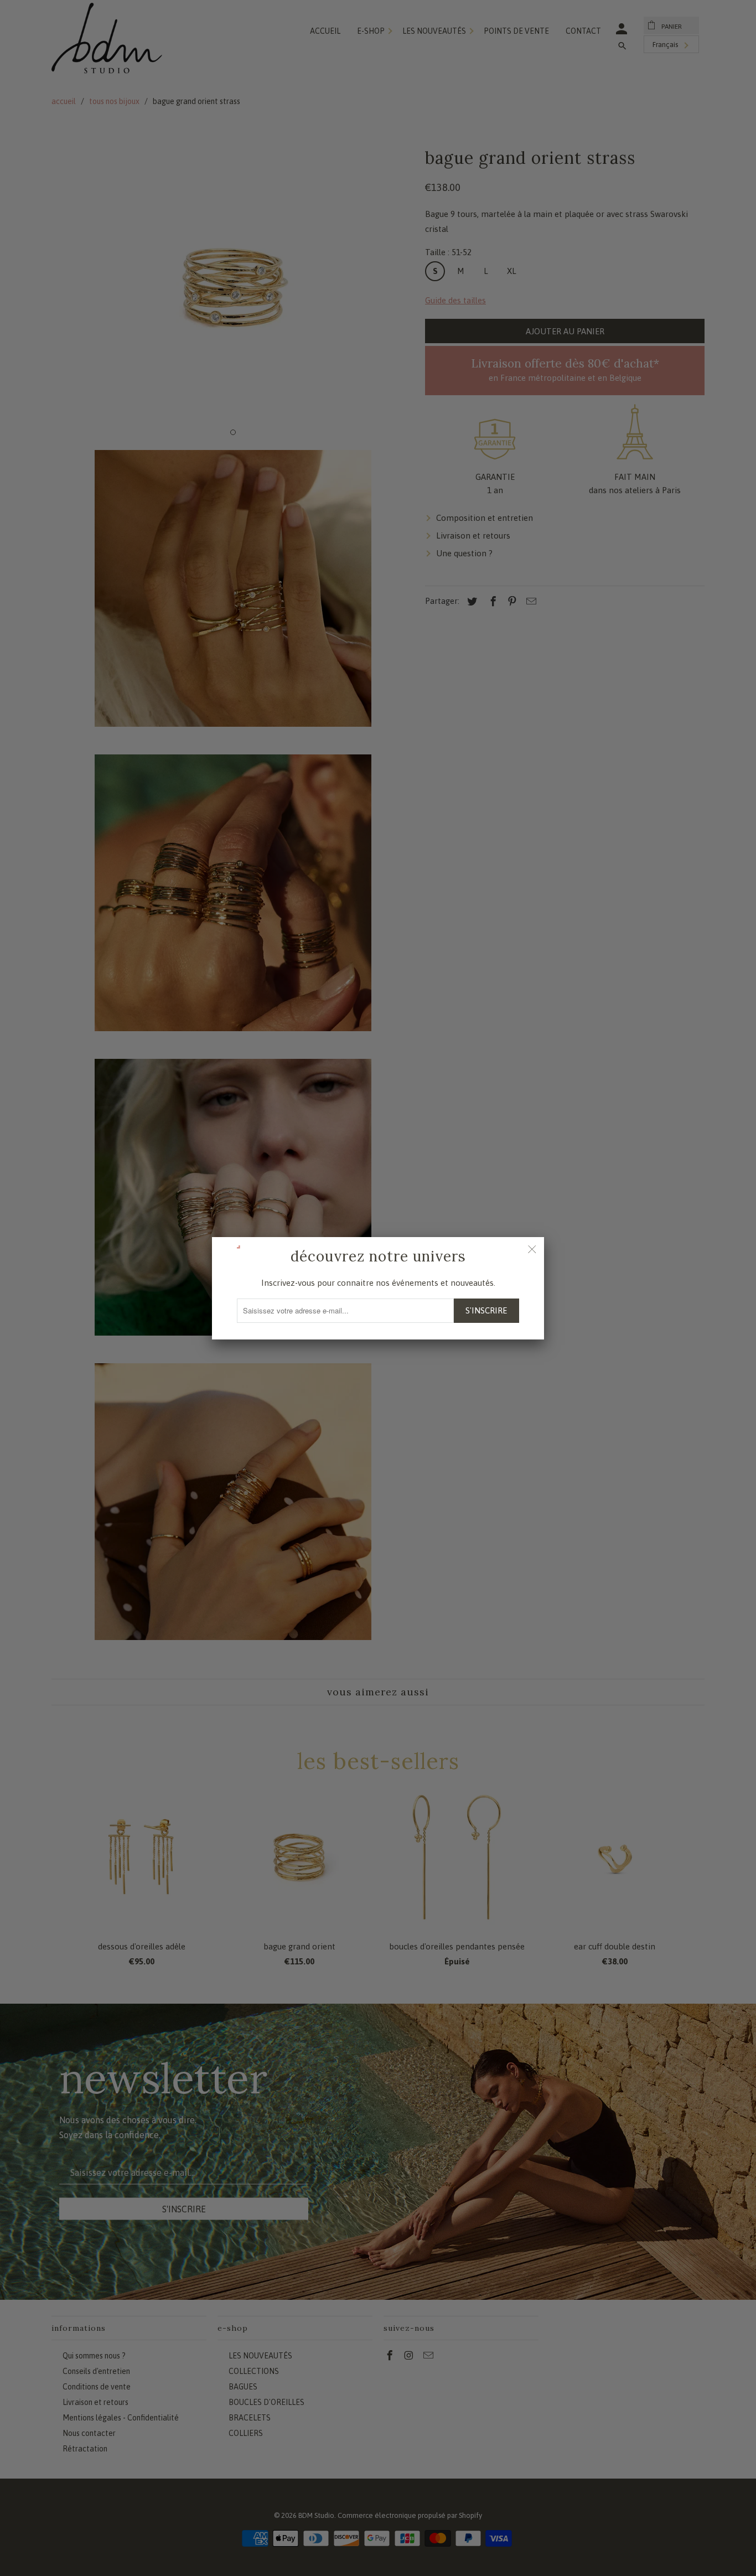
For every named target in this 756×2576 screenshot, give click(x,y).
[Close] (532, 1249)
